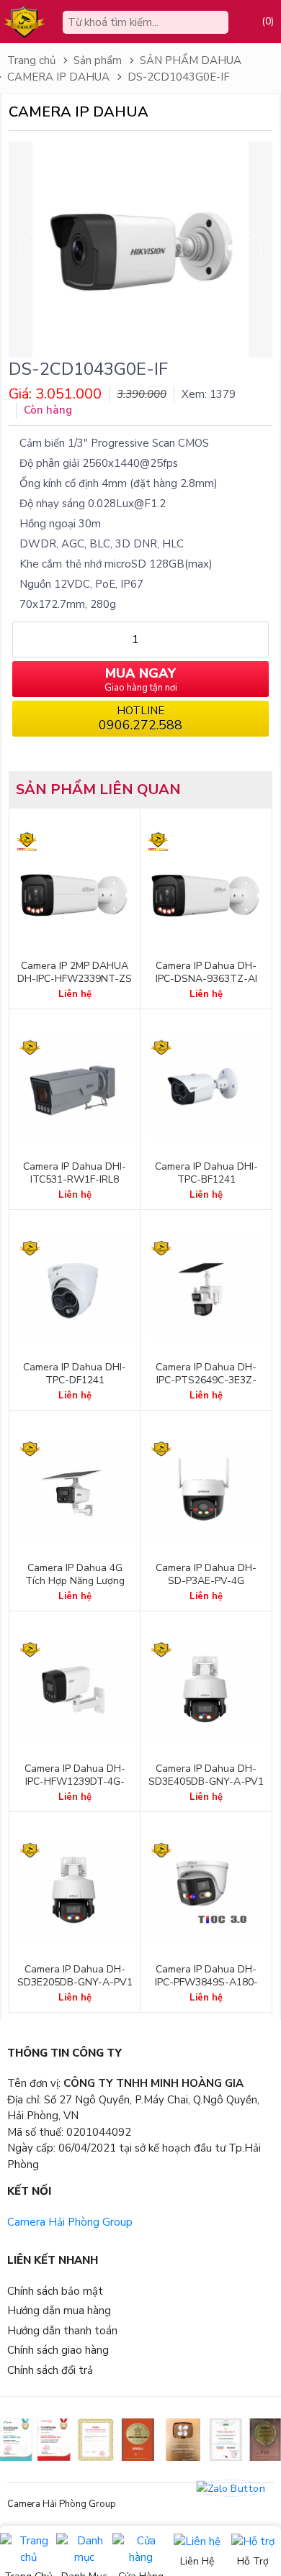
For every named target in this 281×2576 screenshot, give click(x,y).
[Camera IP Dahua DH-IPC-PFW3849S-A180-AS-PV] (206, 1891)
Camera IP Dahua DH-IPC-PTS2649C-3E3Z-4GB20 (206, 1380)
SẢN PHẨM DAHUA (191, 60)
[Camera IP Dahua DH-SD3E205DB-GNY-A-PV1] (75, 1891)
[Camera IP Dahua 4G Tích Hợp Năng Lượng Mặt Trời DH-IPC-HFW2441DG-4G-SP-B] (75, 1490)
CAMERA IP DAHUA (58, 77)
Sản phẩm (98, 60)
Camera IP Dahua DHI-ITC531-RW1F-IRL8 (75, 1173)
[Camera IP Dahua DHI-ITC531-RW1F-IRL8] (75, 1088)
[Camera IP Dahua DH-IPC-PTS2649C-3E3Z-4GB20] (206, 1289)
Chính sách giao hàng (58, 2350)
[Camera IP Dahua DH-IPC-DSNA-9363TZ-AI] (206, 888)
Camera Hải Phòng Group (70, 2222)
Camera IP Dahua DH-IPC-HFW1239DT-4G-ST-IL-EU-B (75, 1782)
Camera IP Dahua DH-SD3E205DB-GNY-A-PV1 (75, 1976)
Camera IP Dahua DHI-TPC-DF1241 (75, 1374)
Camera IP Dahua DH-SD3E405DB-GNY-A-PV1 (206, 1775)
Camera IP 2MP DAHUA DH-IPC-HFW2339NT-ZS (75, 973)
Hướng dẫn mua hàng (59, 2311)
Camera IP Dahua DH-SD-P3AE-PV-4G (206, 1575)
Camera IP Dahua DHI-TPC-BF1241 (206, 1173)
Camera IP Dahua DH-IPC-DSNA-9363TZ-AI (206, 973)
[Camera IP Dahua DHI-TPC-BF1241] (206, 1088)
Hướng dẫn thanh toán (62, 2331)
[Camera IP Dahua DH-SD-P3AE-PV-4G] (206, 1490)
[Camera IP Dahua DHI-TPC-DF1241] (75, 1289)
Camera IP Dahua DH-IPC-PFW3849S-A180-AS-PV (206, 1983)
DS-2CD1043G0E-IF (179, 77)
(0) (268, 21)
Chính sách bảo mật (55, 2291)
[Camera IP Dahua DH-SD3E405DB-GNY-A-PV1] (206, 1690)
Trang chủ (31, 60)
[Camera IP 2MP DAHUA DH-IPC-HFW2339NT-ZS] (75, 888)
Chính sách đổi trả (50, 2370)
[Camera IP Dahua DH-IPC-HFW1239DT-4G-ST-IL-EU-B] (75, 1690)
